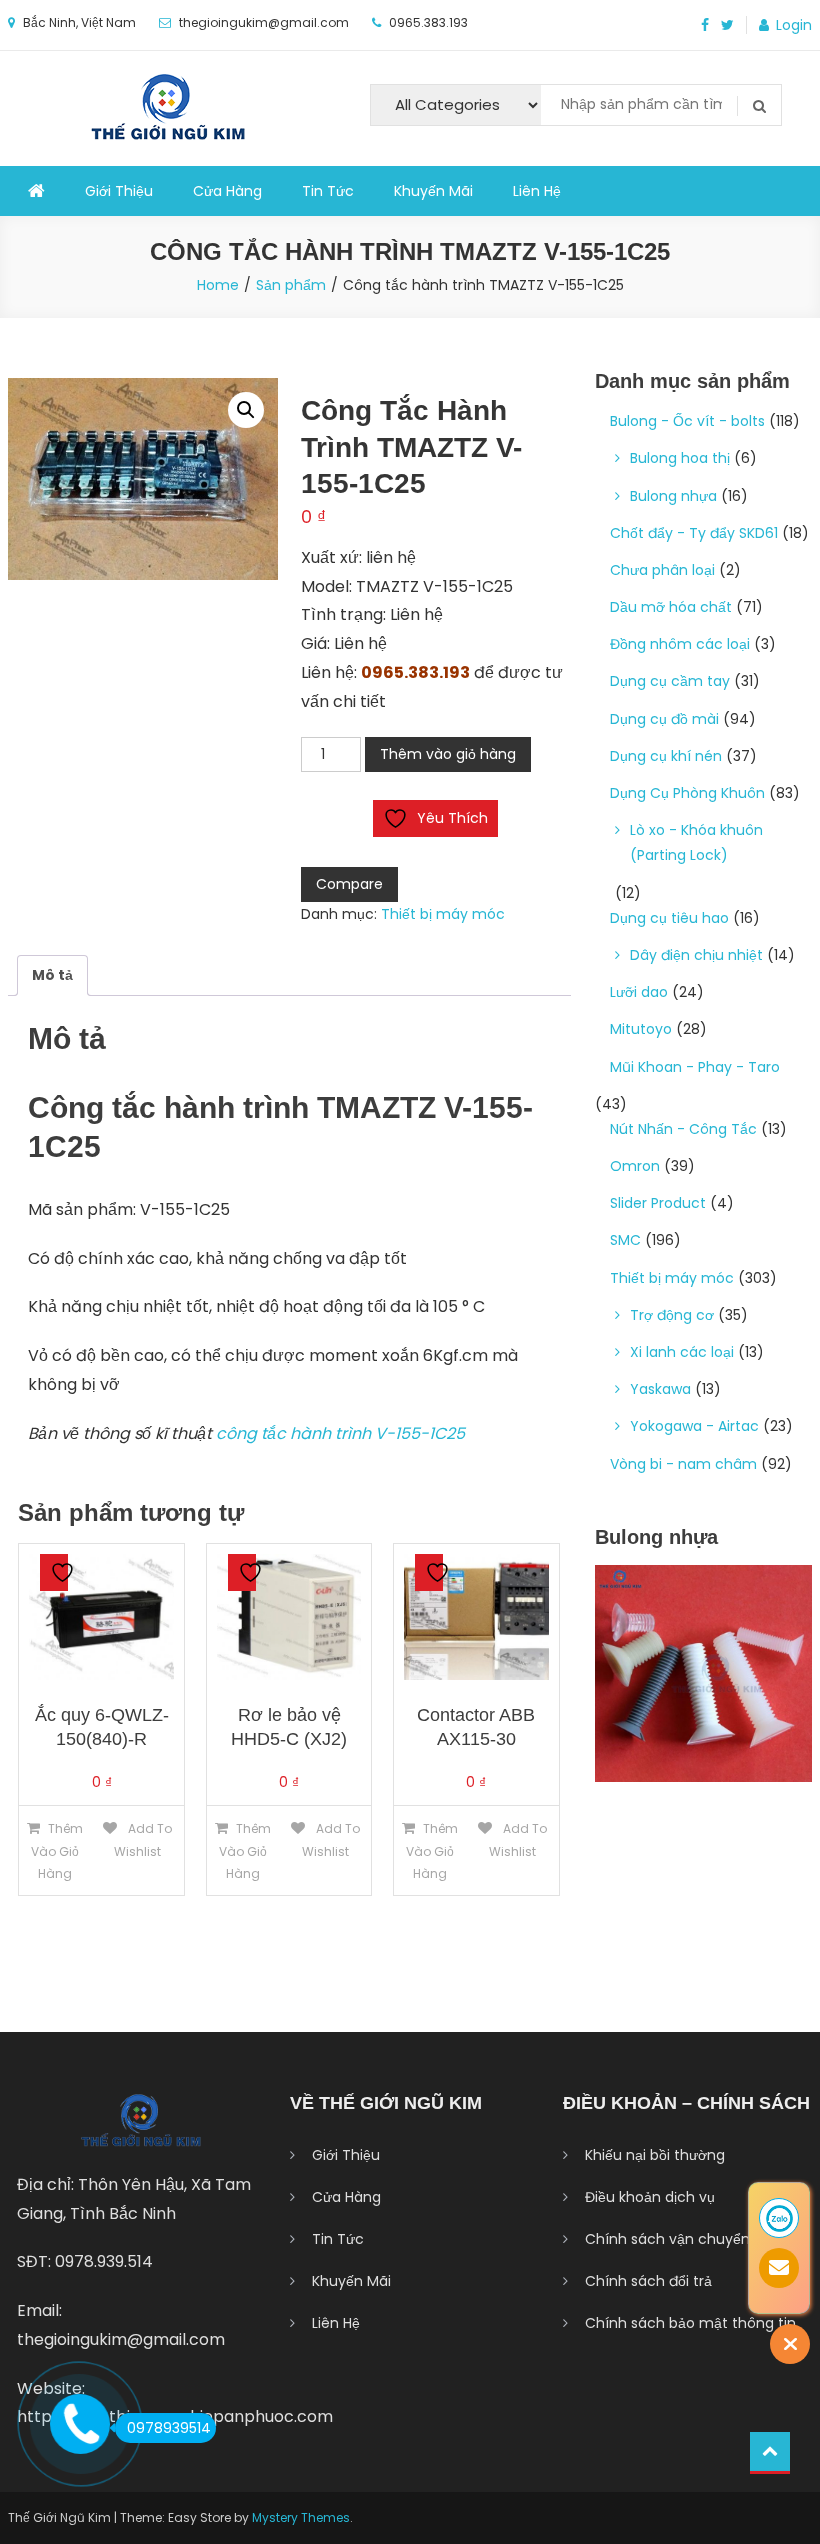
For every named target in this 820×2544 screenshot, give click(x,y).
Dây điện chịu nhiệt (696, 955)
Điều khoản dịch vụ (650, 2197)
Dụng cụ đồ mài (664, 719)
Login (794, 25)
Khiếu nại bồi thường (655, 2155)
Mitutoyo (641, 1029)
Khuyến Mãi (433, 191)
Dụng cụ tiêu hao (669, 918)
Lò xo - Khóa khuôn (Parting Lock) (696, 842)
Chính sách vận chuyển (667, 2239)
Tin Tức (328, 191)
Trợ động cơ (672, 1315)
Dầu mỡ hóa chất (671, 607)
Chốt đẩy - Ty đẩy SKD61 (694, 533)
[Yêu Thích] (54, 1572)
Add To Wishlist (143, 1840)
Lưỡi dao (639, 992)
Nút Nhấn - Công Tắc (683, 1129)
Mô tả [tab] (52, 975)
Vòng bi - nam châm (683, 1464)
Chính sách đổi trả (648, 2281)
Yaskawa (660, 1389)
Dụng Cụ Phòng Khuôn (687, 793)
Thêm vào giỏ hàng (448, 754)
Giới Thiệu (119, 191)
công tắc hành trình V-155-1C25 (340, 1433)
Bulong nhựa (673, 496)
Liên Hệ (537, 191)
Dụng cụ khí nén (666, 756)
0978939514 (169, 2428)
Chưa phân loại (662, 570)
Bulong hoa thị (680, 458)
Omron (635, 1166)
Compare (349, 884)
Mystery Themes (301, 2517)
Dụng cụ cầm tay (670, 681)
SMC (625, 1240)
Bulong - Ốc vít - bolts (687, 421)
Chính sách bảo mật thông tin (690, 2323)
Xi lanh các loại (682, 1352)
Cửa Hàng (227, 191)
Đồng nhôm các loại (680, 644)
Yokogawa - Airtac (694, 1426)
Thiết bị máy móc (443, 914)
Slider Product (658, 1203)
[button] (246, 410)
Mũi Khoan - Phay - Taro (695, 1067)
